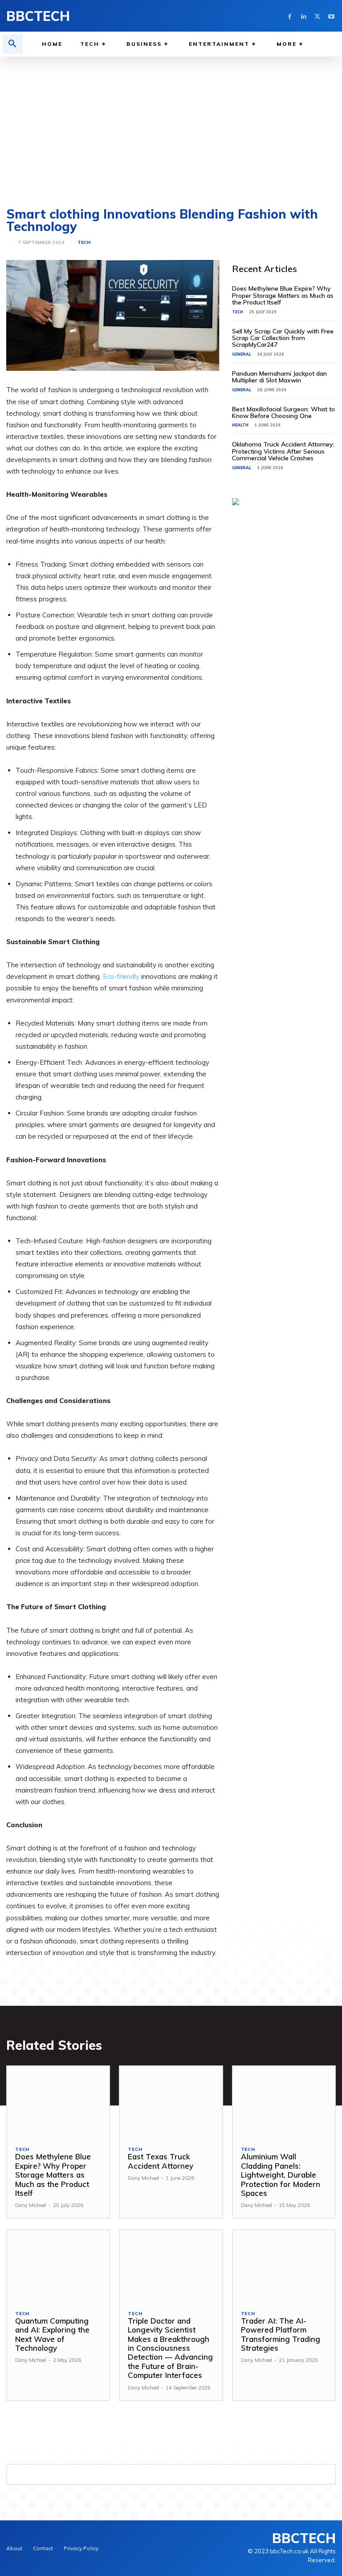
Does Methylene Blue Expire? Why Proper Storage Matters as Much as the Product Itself (283, 295)
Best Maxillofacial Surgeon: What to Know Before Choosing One (283, 412)
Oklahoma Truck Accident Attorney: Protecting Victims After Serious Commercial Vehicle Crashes (283, 451)
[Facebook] (290, 16)
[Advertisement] (171, 123)
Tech (84, 243)
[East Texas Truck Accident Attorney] (171, 2102)
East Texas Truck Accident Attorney (161, 2161)
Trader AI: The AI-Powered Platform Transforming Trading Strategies (281, 2334)
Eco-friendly (122, 976)
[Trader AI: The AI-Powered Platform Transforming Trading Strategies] (284, 2266)
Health (240, 425)
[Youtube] (331, 16)
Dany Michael (31, 2205)
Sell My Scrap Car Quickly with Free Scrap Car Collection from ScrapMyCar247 (283, 338)
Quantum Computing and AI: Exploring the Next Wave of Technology (52, 2334)
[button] (12, 44)
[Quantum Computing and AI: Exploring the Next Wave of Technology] (58, 2266)
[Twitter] (317, 16)
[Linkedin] (303, 16)
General (242, 354)
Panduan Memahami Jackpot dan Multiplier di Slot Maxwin (279, 377)
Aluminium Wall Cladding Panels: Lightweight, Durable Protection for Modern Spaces (281, 2175)
